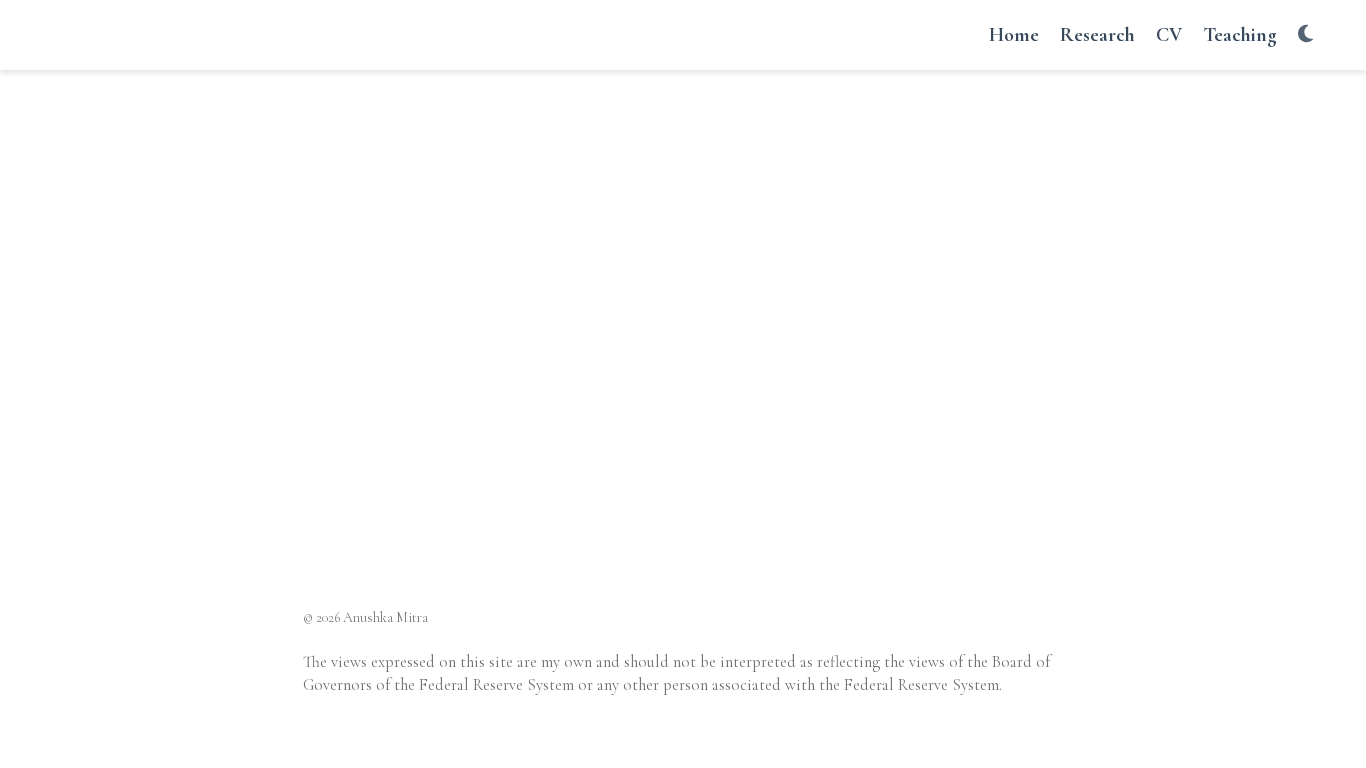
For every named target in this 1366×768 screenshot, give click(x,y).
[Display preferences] (1305, 35)
